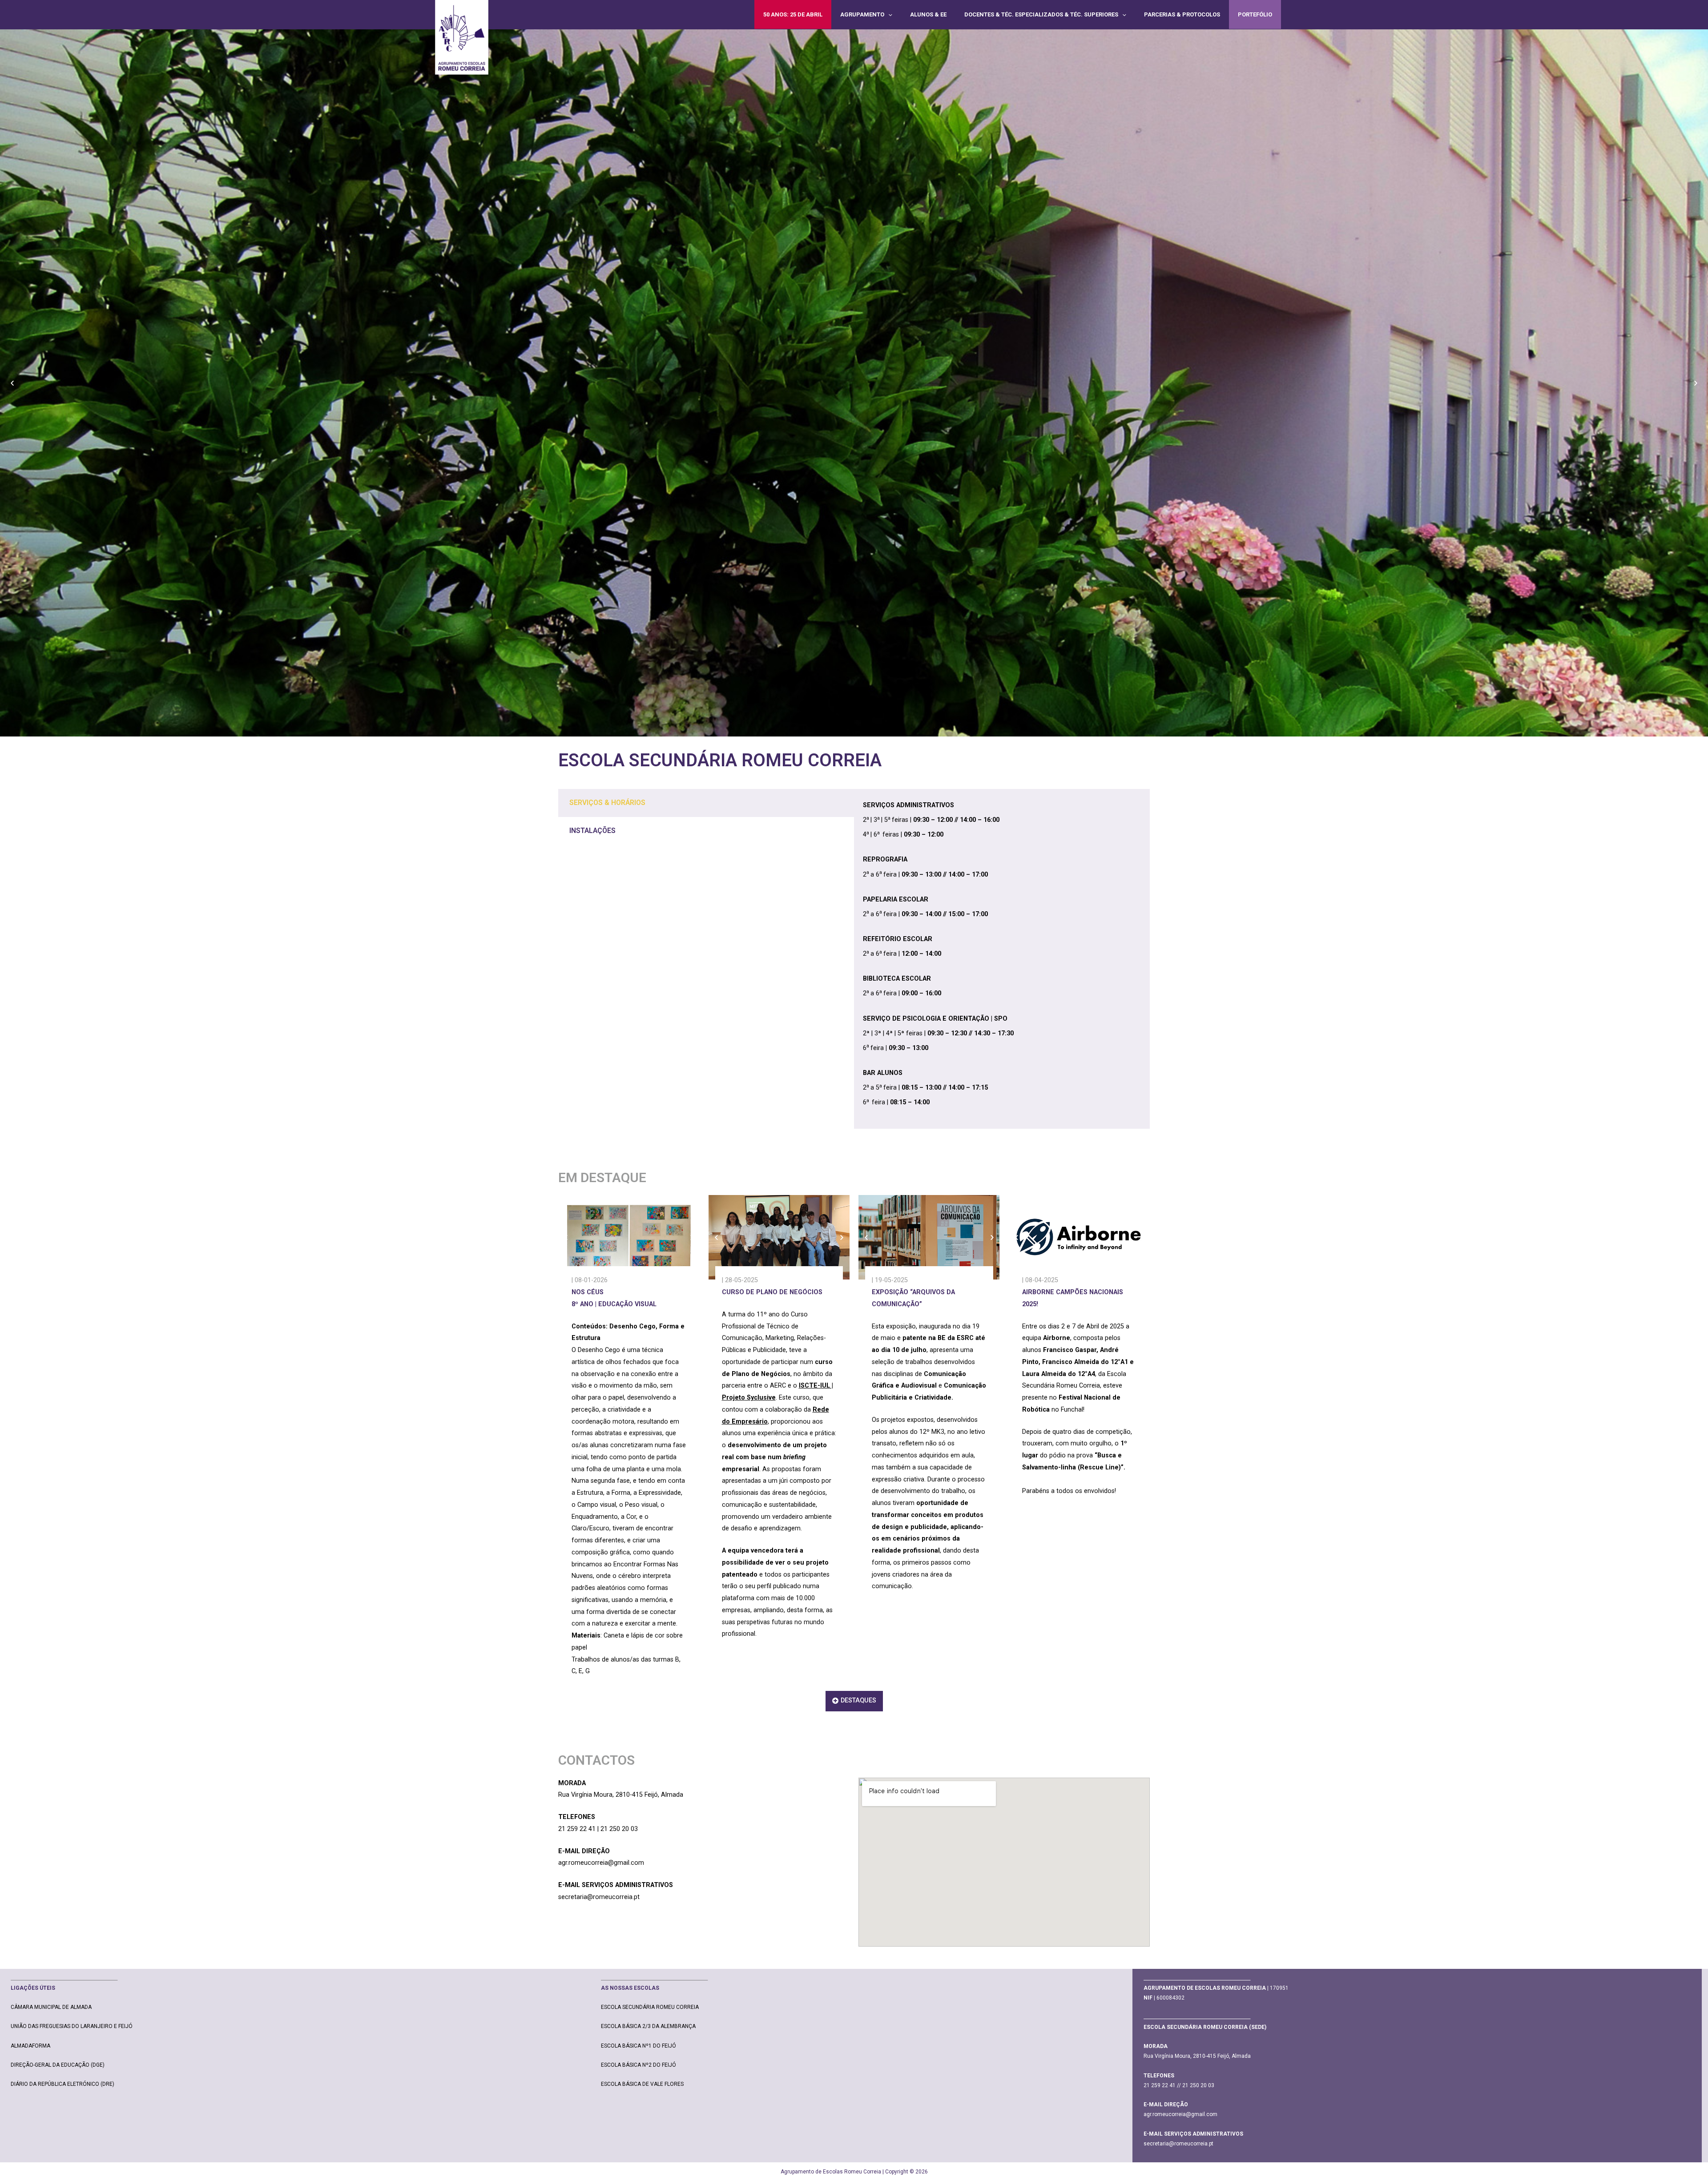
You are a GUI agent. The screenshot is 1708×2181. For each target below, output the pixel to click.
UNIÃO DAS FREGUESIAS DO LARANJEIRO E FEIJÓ (72, 2026)
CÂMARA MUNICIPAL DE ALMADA (51, 2007)
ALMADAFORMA (30, 2046)
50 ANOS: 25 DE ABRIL (793, 14)
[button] (12, 383)
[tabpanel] (1002, 959)
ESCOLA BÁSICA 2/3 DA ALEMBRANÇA (648, 2026)
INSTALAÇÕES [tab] (592, 831)
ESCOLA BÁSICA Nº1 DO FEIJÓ (638, 2046)
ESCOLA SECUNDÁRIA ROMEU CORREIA (650, 2007)
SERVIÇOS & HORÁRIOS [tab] (607, 803)
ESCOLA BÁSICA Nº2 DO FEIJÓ (638, 2065)
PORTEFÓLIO (1255, 14)
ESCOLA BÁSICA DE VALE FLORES (642, 2084)
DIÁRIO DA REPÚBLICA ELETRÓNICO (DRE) (62, 2084)
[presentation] (888, 14)
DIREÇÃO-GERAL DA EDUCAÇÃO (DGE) (58, 2065)
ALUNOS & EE (928, 14)
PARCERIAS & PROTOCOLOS (1182, 14)
